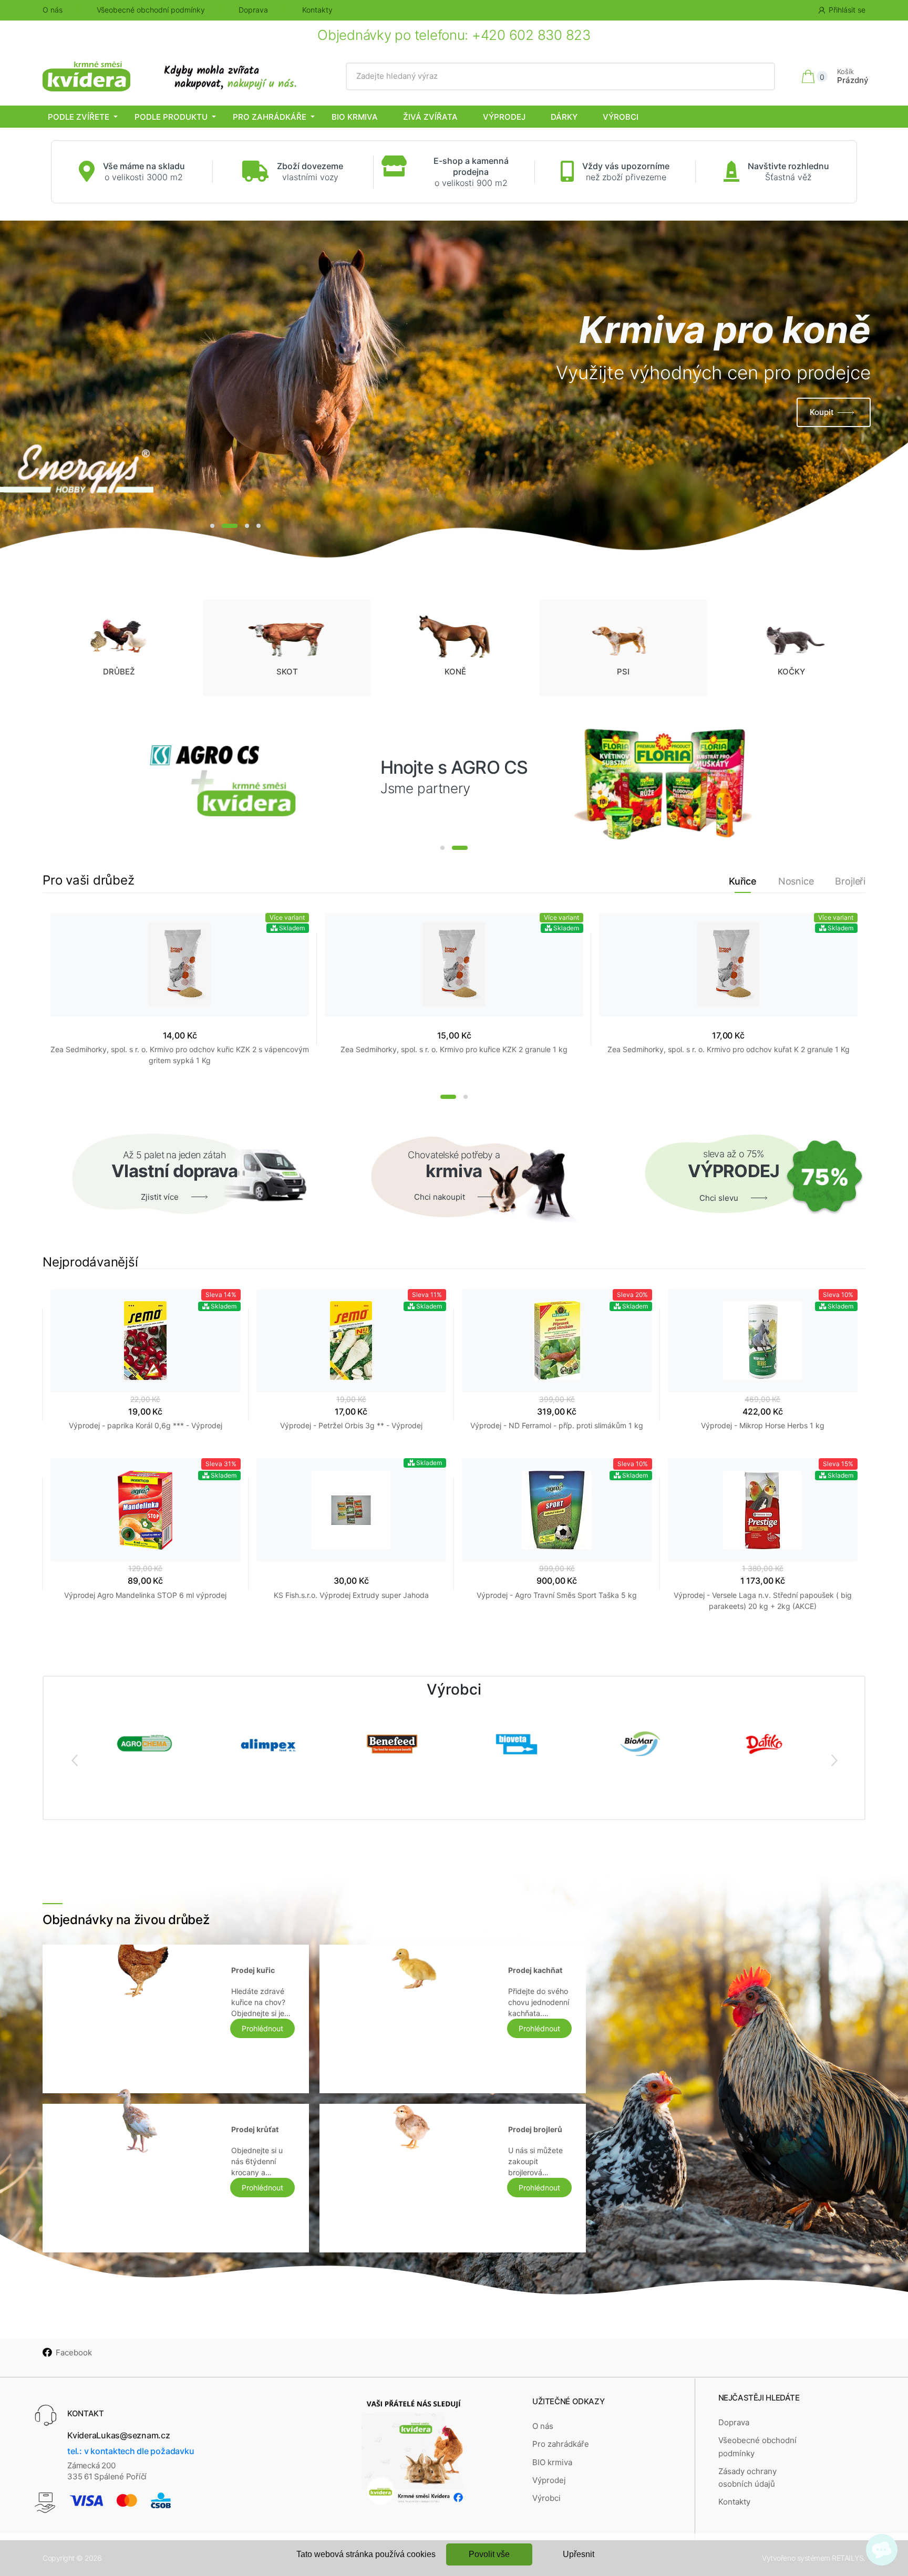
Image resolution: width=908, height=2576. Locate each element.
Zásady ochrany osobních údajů (747, 2478)
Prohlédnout (262, 2028)
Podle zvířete (79, 117)
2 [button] (230, 526)
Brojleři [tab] (850, 881)
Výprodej (504, 117)
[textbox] (560, 76)
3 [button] (247, 526)
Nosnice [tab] (796, 881)
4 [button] (259, 526)
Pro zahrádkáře (270, 117)
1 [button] (212, 526)
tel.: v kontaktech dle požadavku (131, 2451)
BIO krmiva (355, 117)
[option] (454, 391)
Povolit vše (489, 2554)
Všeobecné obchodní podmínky (151, 10)
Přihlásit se (847, 10)
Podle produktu (171, 117)
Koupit (822, 412)
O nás (53, 10)
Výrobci (621, 117)
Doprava (253, 10)
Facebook (74, 2352)
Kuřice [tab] (743, 881)
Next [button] (834, 1760)
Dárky (564, 117)
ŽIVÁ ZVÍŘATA (430, 117)
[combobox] (560, 76)
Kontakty (317, 10)
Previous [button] (74, 1760)
